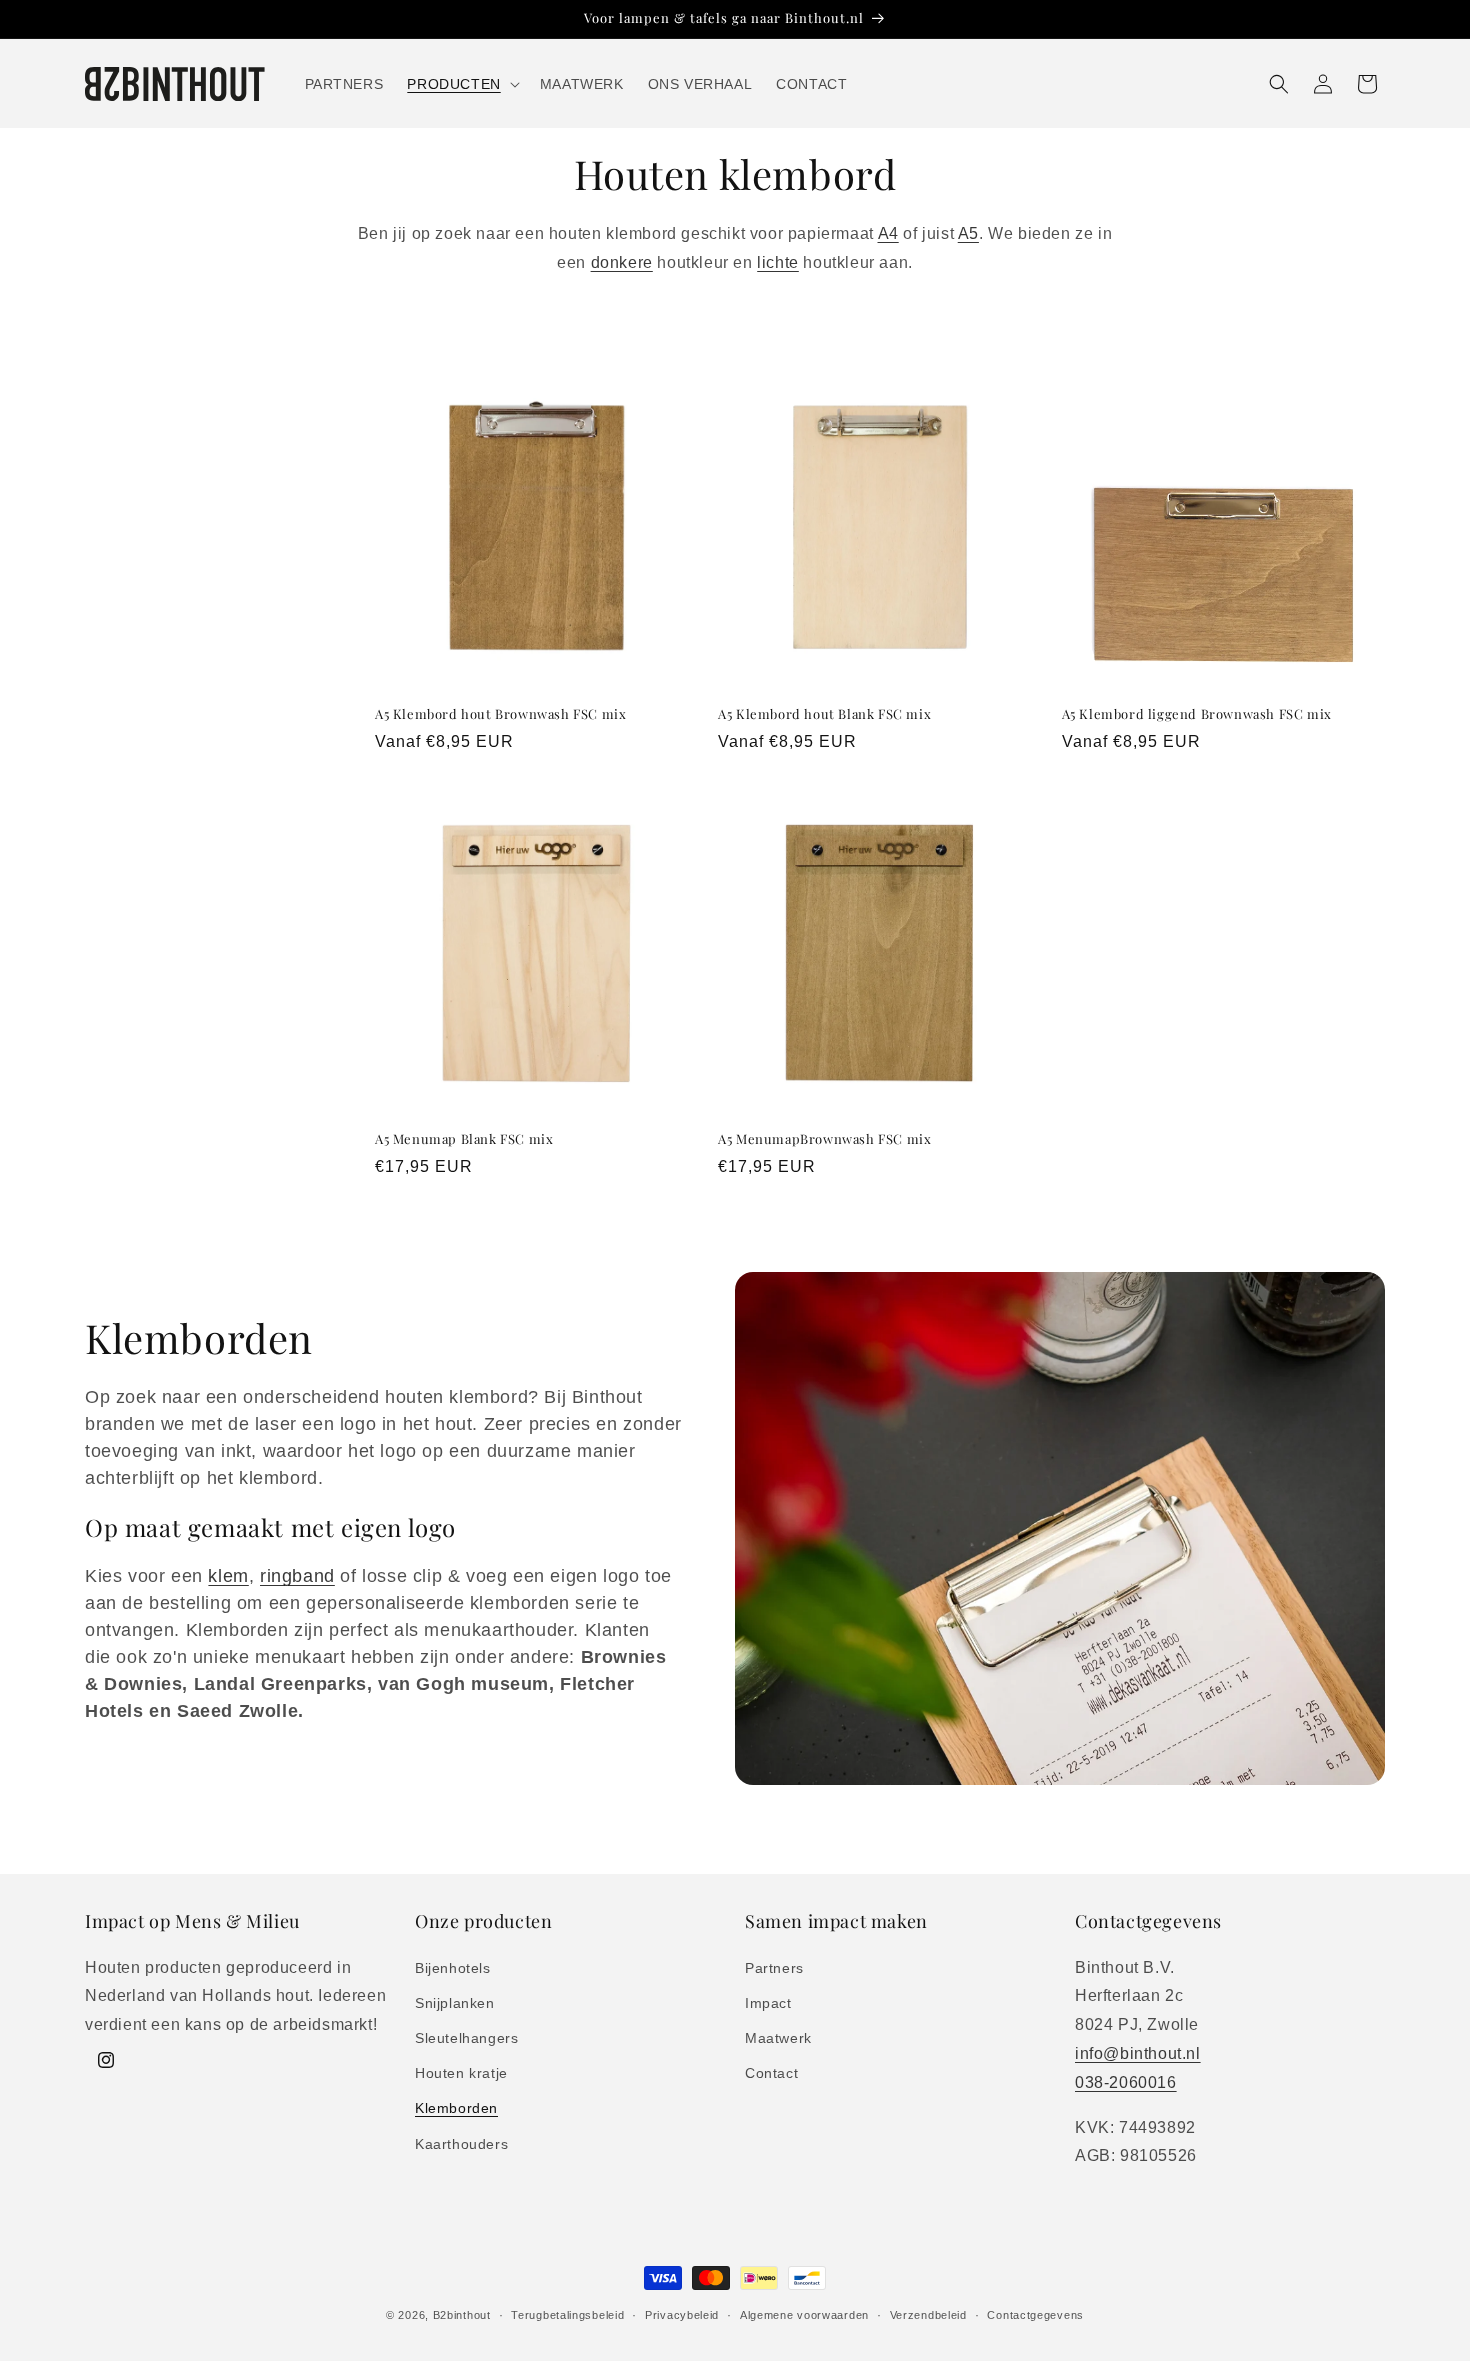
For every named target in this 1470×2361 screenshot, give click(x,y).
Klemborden (456, 2108)
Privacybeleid (682, 2314)
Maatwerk (778, 2037)
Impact (768, 2002)
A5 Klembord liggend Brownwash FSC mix (1197, 714)
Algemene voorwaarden (804, 2314)
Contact (771, 2073)
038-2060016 (1126, 2081)
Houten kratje (461, 2073)
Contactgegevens (1035, 2314)
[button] (461, 84)
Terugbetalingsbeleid (567, 2314)
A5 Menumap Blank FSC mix (464, 1139)
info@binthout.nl (1138, 2052)
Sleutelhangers (466, 2037)
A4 (888, 233)
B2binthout (462, 2315)
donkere (622, 262)
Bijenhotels (453, 1967)
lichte (778, 262)
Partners (774, 1967)
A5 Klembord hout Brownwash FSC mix (500, 714)
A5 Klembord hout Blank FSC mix (824, 714)
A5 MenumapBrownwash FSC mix (824, 1139)
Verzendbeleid (928, 2314)
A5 (968, 233)
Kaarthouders (461, 2143)
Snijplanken (455, 2002)
